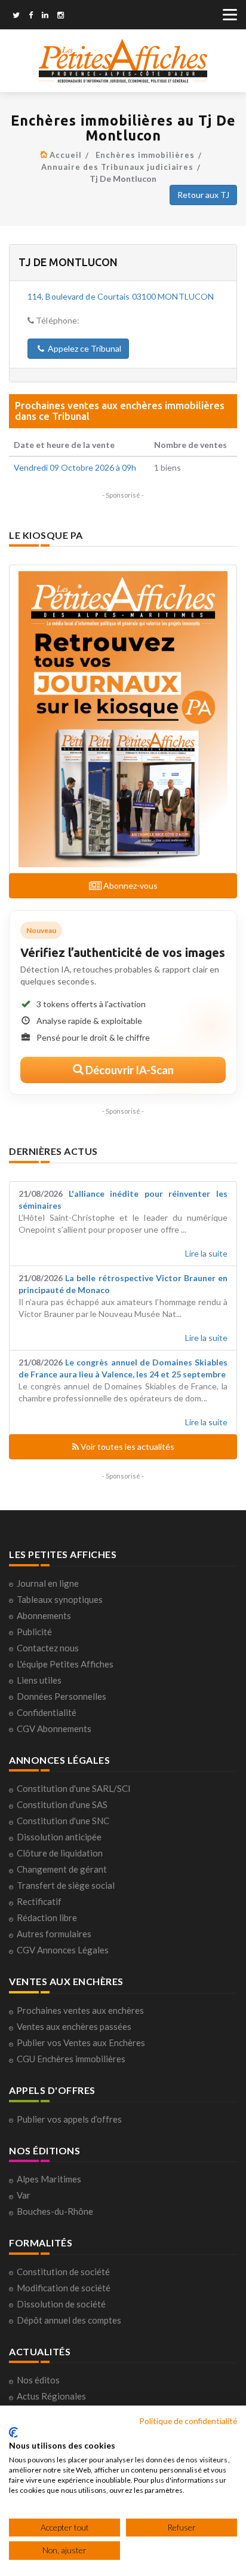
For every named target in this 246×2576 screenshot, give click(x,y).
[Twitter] (16, 16)
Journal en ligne (48, 1583)
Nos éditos (38, 2380)
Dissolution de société (61, 2304)
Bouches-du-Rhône (55, 2211)
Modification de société (64, 2288)
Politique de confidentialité (188, 2421)
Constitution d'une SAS (62, 1804)
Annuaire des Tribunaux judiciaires (117, 167)
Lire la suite (206, 1253)
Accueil (66, 155)
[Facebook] (31, 16)
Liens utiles (39, 1680)
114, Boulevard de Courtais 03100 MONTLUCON (121, 296)
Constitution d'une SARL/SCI (74, 1788)
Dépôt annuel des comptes (69, 2320)
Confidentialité (47, 1712)
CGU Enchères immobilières (71, 2059)
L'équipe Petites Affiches (65, 1664)
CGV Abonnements (54, 1728)
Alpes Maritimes (49, 2179)
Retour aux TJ (203, 195)
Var (24, 2195)
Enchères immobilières (145, 155)
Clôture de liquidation (60, 1853)
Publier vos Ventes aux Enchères (81, 2042)
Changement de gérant (62, 1869)
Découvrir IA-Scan (129, 1070)
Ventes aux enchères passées (74, 2026)
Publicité (34, 1632)
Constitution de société (63, 2272)
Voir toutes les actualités (127, 1446)
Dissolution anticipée (59, 1837)
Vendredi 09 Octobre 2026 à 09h (75, 467)
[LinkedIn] (45, 16)
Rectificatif (39, 1901)
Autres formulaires (54, 1934)
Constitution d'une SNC (63, 1821)
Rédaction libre (47, 1917)
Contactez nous (48, 1648)
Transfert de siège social (66, 1885)
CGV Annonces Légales (63, 1950)
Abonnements (44, 1615)
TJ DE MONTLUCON (68, 262)
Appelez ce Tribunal (84, 348)
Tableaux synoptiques (60, 1599)
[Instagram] (61, 16)
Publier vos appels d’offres (69, 2119)
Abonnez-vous (130, 885)
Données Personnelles (61, 1696)
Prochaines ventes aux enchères (80, 2010)
